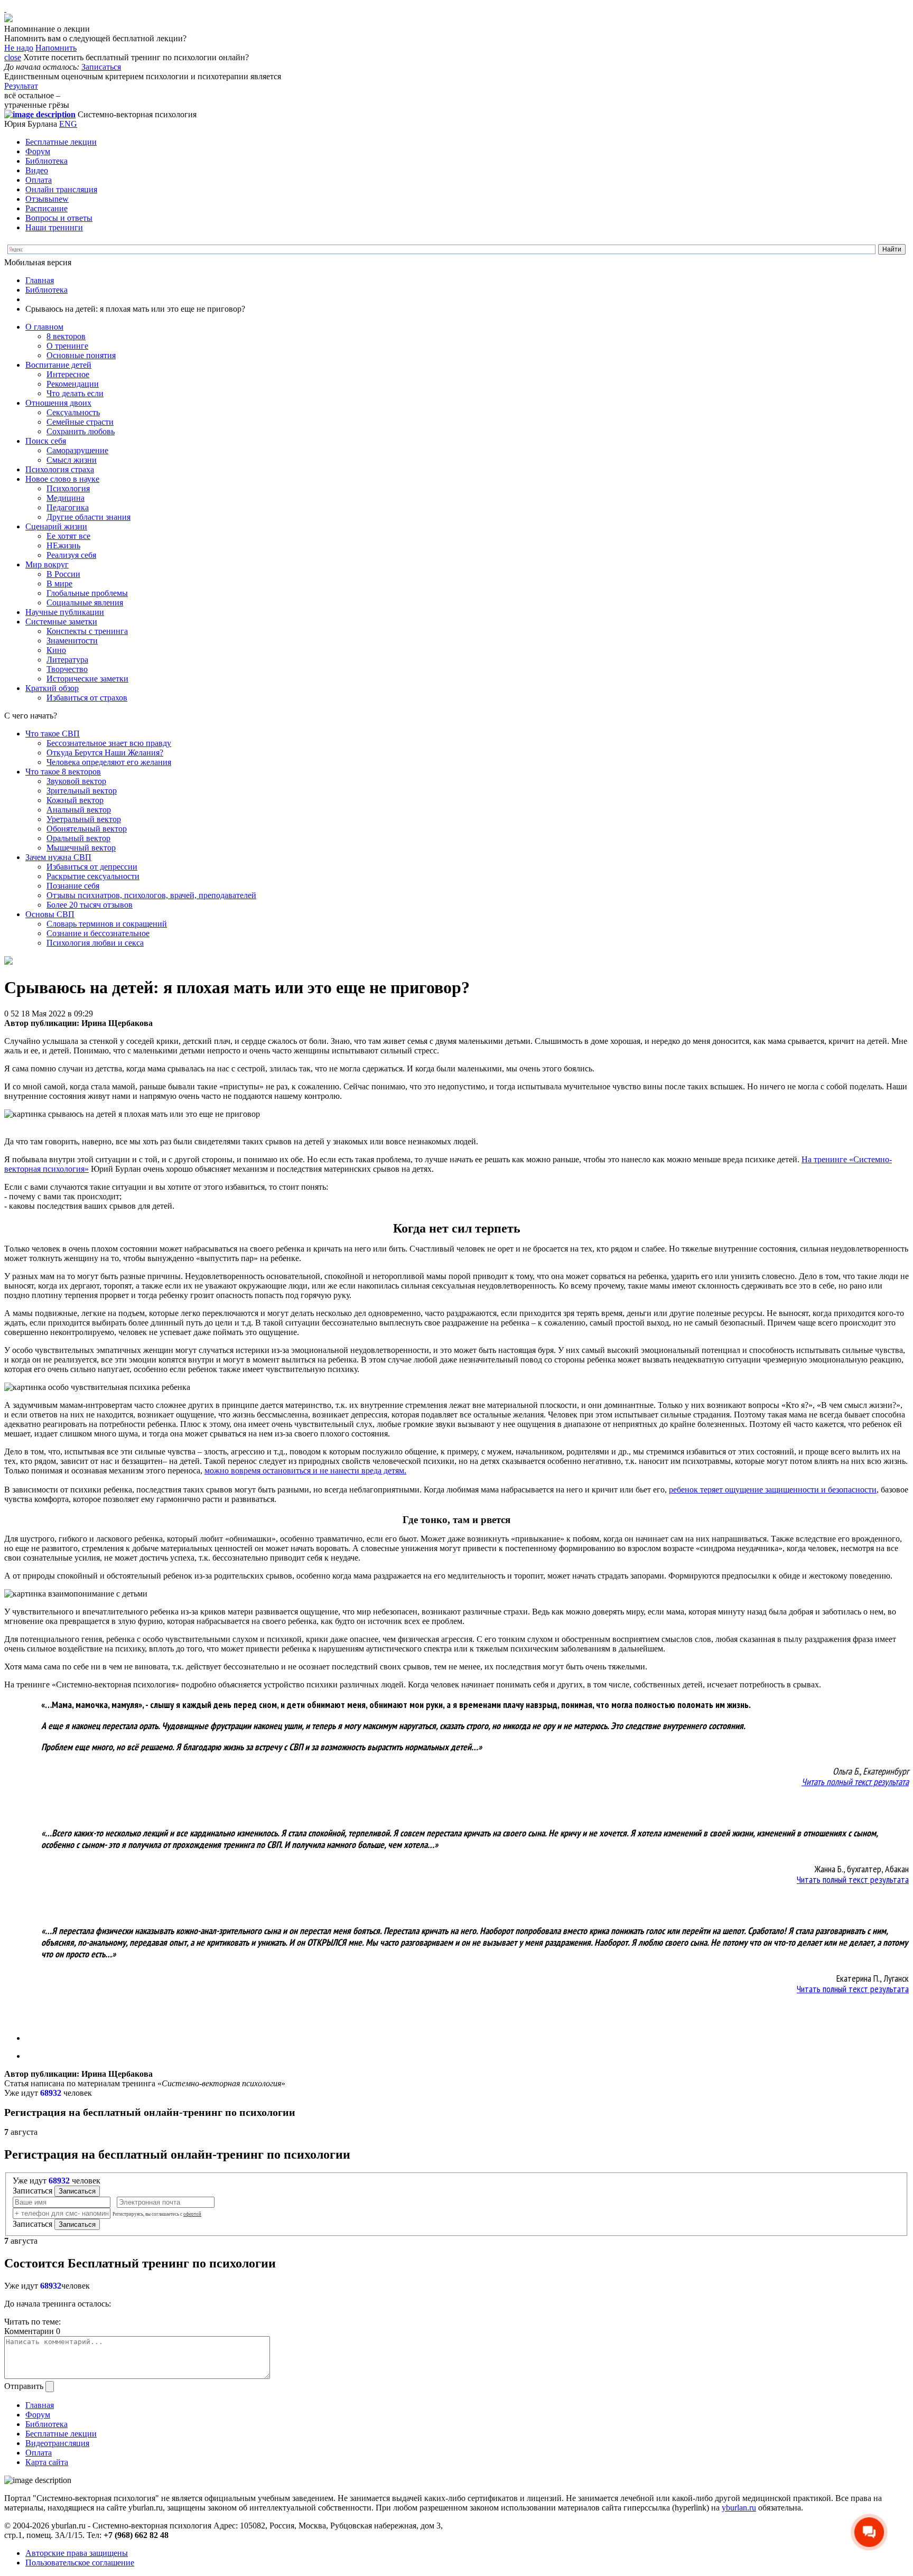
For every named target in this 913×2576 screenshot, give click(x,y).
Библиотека (46, 161)
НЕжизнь (63, 545)
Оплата (39, 180)
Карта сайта (47, 2462)
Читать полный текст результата (855, 1782)
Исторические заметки (87, 679)
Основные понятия (81, 355)
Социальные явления (85, 603)
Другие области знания (88, 517)
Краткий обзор (52, 688)
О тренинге (67, 346)
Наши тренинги (54, 227)
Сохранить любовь (81, 431)
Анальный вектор (79, 810)
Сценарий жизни (56, 526)
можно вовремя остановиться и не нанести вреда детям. (305, 1471)
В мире (59, 584)
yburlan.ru (739, 2508)
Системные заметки (61, 622)
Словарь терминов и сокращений (107, 924)
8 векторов (66, 336)
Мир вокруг (47, 564)
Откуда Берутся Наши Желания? (105, 753)
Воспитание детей (58, 365)
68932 (51, 2093)
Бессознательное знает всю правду (109, 743)
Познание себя (73, 886)
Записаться (101, 67)
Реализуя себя (71, 555)
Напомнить (56, 48)
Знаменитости (72, 641)
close (13, 57)
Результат (21, 86)
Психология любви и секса (95, 943)
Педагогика (68, 507)
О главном (44, 327)
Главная (40, 280)
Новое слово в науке (62, 479)
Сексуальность (73, 412)
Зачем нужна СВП (58, 857)
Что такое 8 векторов (63, 772)
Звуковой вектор (76, 781)
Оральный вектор (78, 838)
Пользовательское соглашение (80, 2563)
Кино (56, 650)
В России (63, 574)
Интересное (68, 374)
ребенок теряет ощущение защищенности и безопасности (773, 1490)
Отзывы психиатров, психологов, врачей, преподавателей (151, 895)
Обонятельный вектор (87, 829)
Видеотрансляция (57, 2443)
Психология (68, 488)
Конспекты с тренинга (87, 631)
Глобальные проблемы (87, 593)
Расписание (46, 208)
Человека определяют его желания (109, 762)
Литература (67, 660)
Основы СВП (50, 914)
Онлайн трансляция (61, 189)
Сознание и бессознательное (98, 933)
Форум (38, 151)
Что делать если (75, 393)
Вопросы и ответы (59, 218)
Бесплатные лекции (61, 142)
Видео (37, 170)
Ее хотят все (68, 536)
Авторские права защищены (77, 2553)
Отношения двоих (58, 403)
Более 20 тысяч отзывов (90, 905)
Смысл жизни (72, 460)
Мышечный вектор (81, 848)
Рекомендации (73, 384)
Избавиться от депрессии (92, 867)
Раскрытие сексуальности (93, 876)
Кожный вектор (75, 800)
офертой (192, 2214)
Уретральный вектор (84, 819)
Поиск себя (46, 441)
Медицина (66, 498)
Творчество (67, 669)
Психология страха (60, 469)
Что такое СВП (53, 734)
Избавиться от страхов (87, 698)
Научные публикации (65, 612)
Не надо (19, 48)
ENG (68, 124)
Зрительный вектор (82, 791)
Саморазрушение (77, 450)
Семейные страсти (80, 422)
